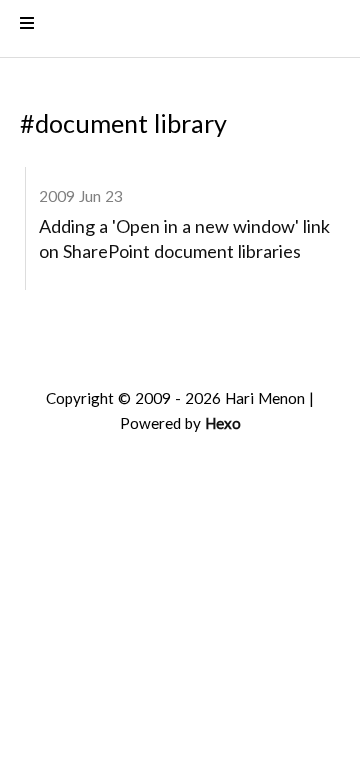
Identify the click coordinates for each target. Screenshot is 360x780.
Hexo (223, 427)
